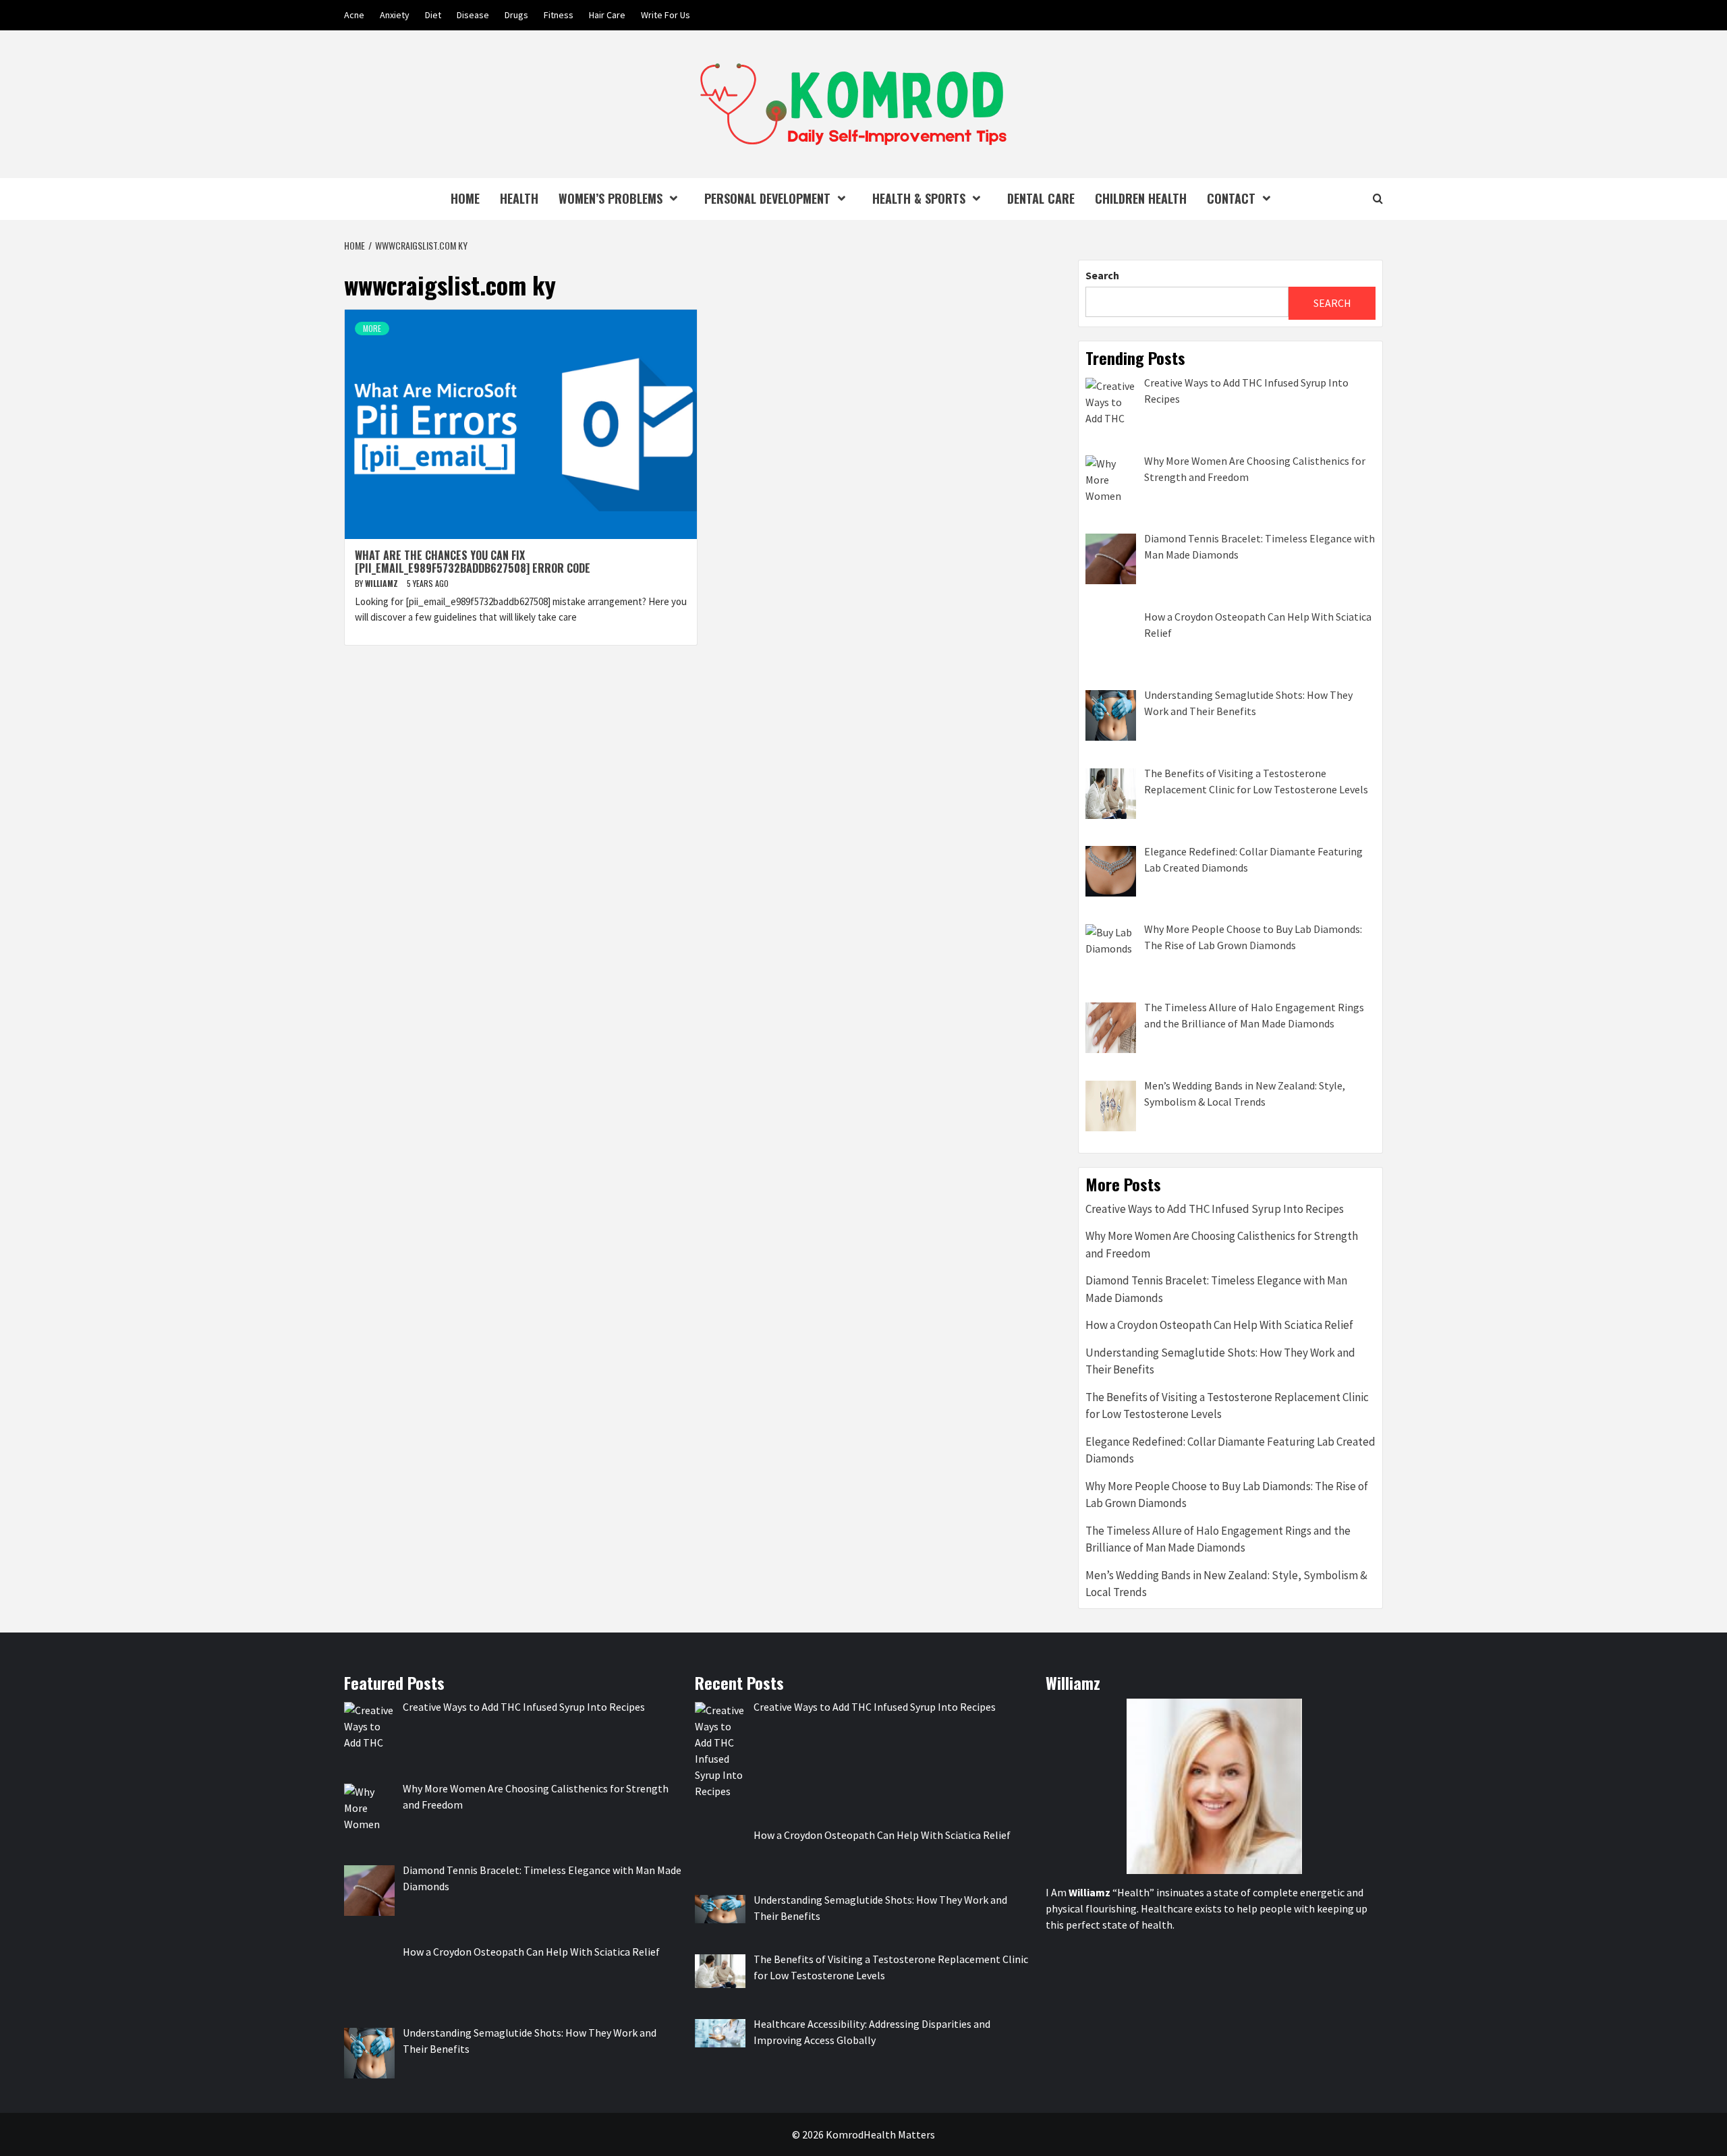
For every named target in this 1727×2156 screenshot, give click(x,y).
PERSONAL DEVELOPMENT (767, 198)
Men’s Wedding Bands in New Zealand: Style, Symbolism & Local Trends (1226, 1584)
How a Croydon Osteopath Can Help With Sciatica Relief (1219, 1325)
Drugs (516, 15)
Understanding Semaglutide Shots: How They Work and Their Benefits (1220, 1361)
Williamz (383, 583)
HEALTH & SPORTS (919, 198)
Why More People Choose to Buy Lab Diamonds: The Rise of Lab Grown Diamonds (1227, 1495)
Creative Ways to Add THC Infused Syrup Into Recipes (1215, 1209)
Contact (1231, 198)
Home (465, 198)
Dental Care (1041, 198)
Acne (354, 15)
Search (1102, 275)
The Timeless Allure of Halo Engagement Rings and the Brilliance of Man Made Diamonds (1218, 1539)
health (519, 198)
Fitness (559, 15)
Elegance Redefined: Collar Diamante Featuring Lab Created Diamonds (1230, 1450)
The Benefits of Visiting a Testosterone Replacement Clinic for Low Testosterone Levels (1227, 1406)
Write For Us (666, 15)
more (372, 328)
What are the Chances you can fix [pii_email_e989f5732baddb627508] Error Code (473, 562)
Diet (433, 15)
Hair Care (607, 15)
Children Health (1141, 198)
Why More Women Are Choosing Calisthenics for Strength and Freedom (1222, 1245)
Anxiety (395, 15)
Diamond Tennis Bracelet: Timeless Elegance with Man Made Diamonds (1216, 1289)
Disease (473, 15)
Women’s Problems (611, 198)
